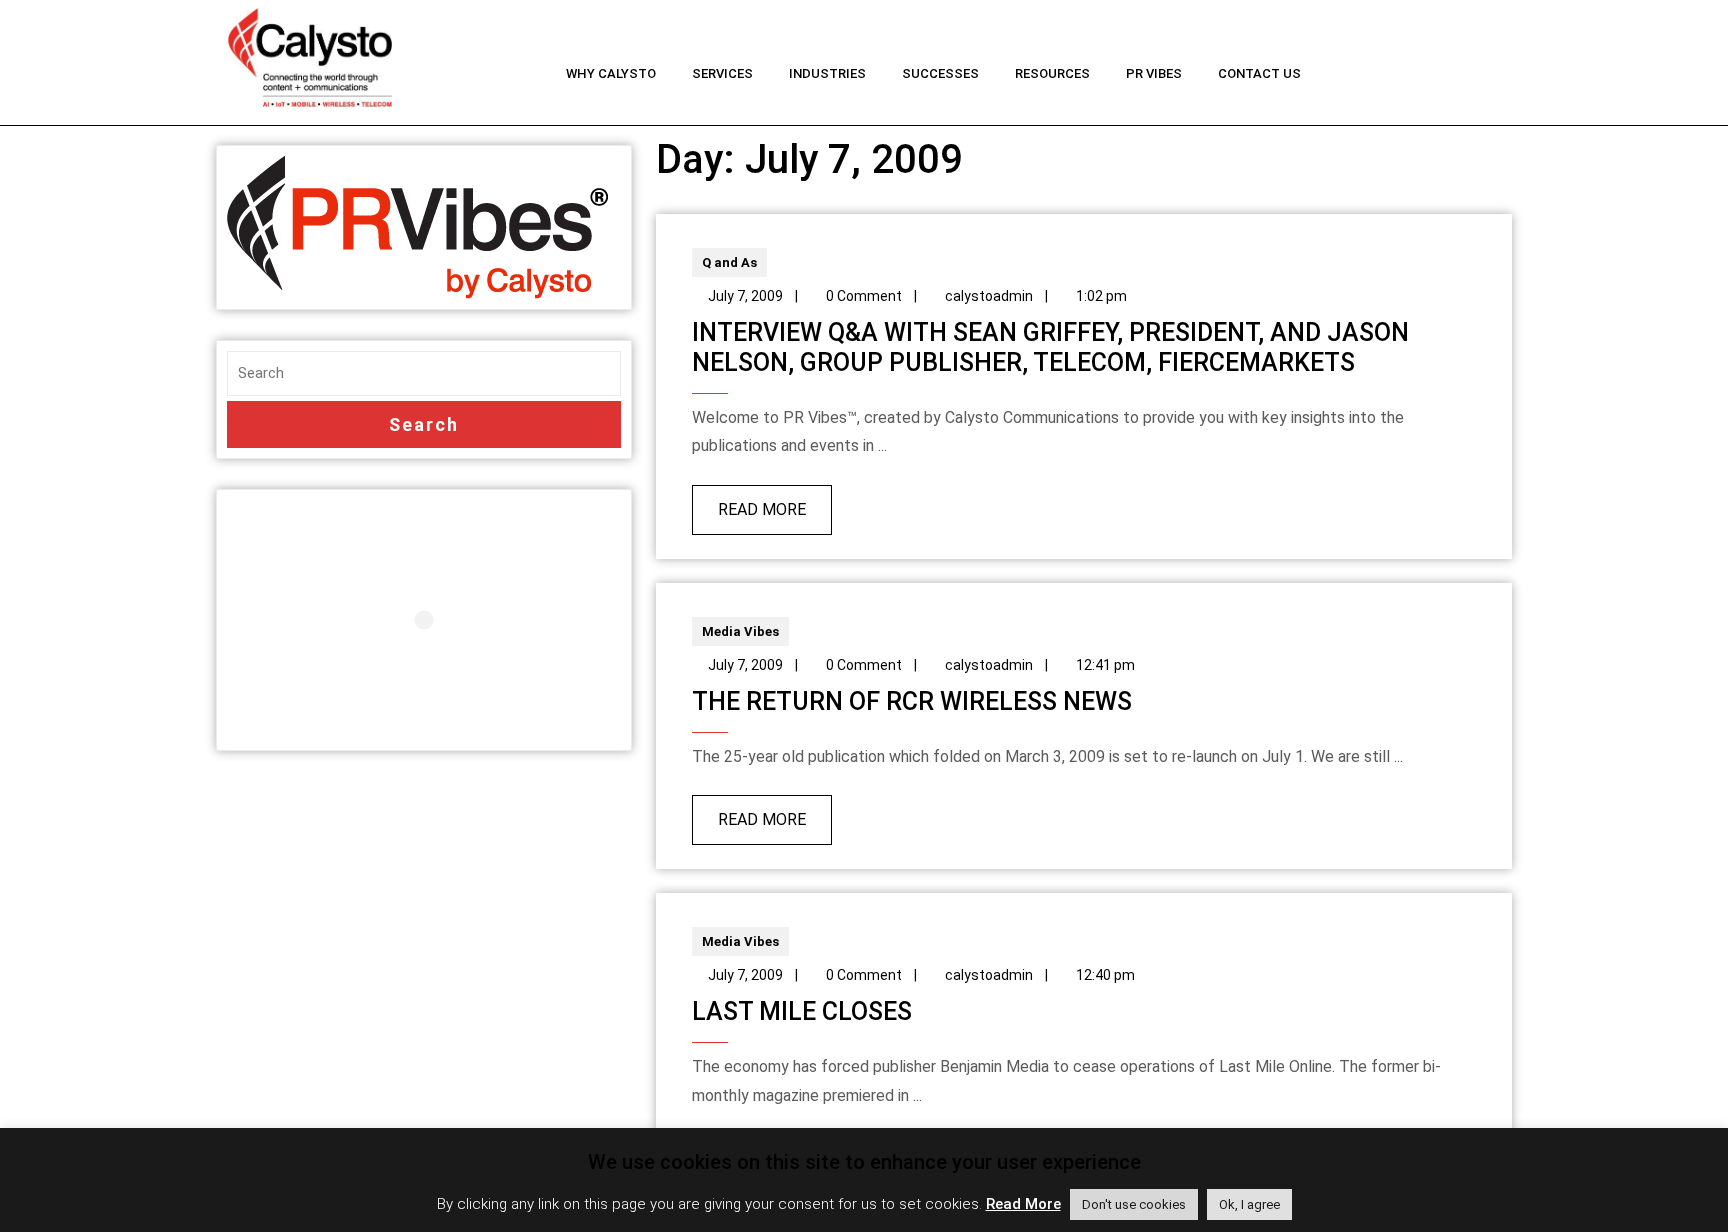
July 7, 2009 (745, 296)
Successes (940, 73)
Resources (1052, 73)
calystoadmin (989, 296)
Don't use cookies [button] (1134, 1204)
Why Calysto (611, 73)
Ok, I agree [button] (1249, 1204)
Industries (827, 73)
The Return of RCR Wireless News (912, 701)
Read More (749, 502)
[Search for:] (424, 373)
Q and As (729, 262)
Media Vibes (740, 631)
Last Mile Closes (802, 1011)
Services (722, 73)
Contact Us (1259, 73)
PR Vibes (1154, 73)
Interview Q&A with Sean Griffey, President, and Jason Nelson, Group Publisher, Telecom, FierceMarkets (1050, 347)
